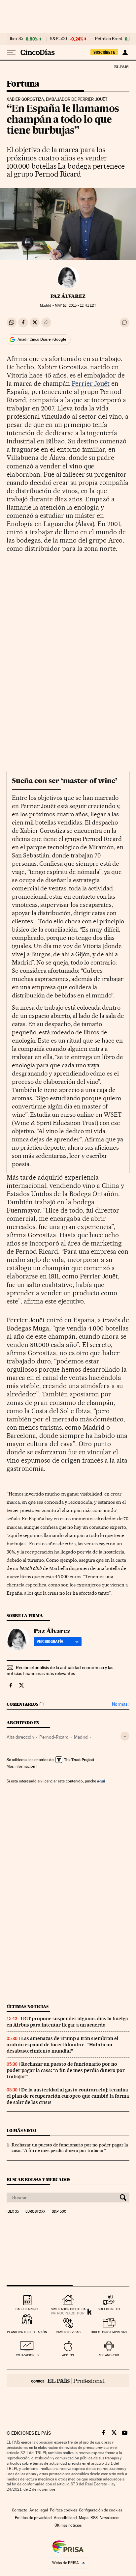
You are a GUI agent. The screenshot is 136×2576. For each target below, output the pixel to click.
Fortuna (23, 84)
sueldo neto (109, 2309)
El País (121, 67)
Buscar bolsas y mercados (38, 2180)
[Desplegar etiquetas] (125, 1736)
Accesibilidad (65, 2518)
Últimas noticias (28, 2007)
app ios (68, 2355)
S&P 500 (58, 39)
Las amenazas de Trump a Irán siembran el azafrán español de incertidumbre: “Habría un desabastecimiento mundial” (63, 2045)
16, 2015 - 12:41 (75, 306)
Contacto (20, 2510)
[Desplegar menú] (11, 52)
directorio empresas (109, 2332)
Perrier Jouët (91, 383)
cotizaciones (27, 2355)
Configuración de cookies (101, 2510)
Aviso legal (39, 2510)
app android (109, 2355)
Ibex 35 (17, 39)
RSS (94, 2518)
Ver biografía (50, 1641)
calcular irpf (27, 2309)
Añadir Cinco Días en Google (42, 339)
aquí (101, 1781)
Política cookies (63, 2510)
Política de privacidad (33, 2518)
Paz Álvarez (68, 296)
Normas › (121, 1704)
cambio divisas (68, 2332)
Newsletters (109, 2518)
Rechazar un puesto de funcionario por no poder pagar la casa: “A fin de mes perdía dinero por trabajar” (66, 2070)
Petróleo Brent (109, 39)
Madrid (81, 1737)
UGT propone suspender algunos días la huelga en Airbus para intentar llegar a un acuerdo (67, 2022)
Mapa (84, 2518)
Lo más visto (21, 2130)
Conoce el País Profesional (68, 2381)
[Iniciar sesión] (125, 52)
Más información (21, 1766)
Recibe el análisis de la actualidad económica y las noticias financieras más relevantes (60, 1670)
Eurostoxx (35, 2212)
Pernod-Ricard (54, 1737)
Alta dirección (20, 1737)
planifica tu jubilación (27, 2332)
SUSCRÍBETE (104, 52)
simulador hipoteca (68, 2309)
